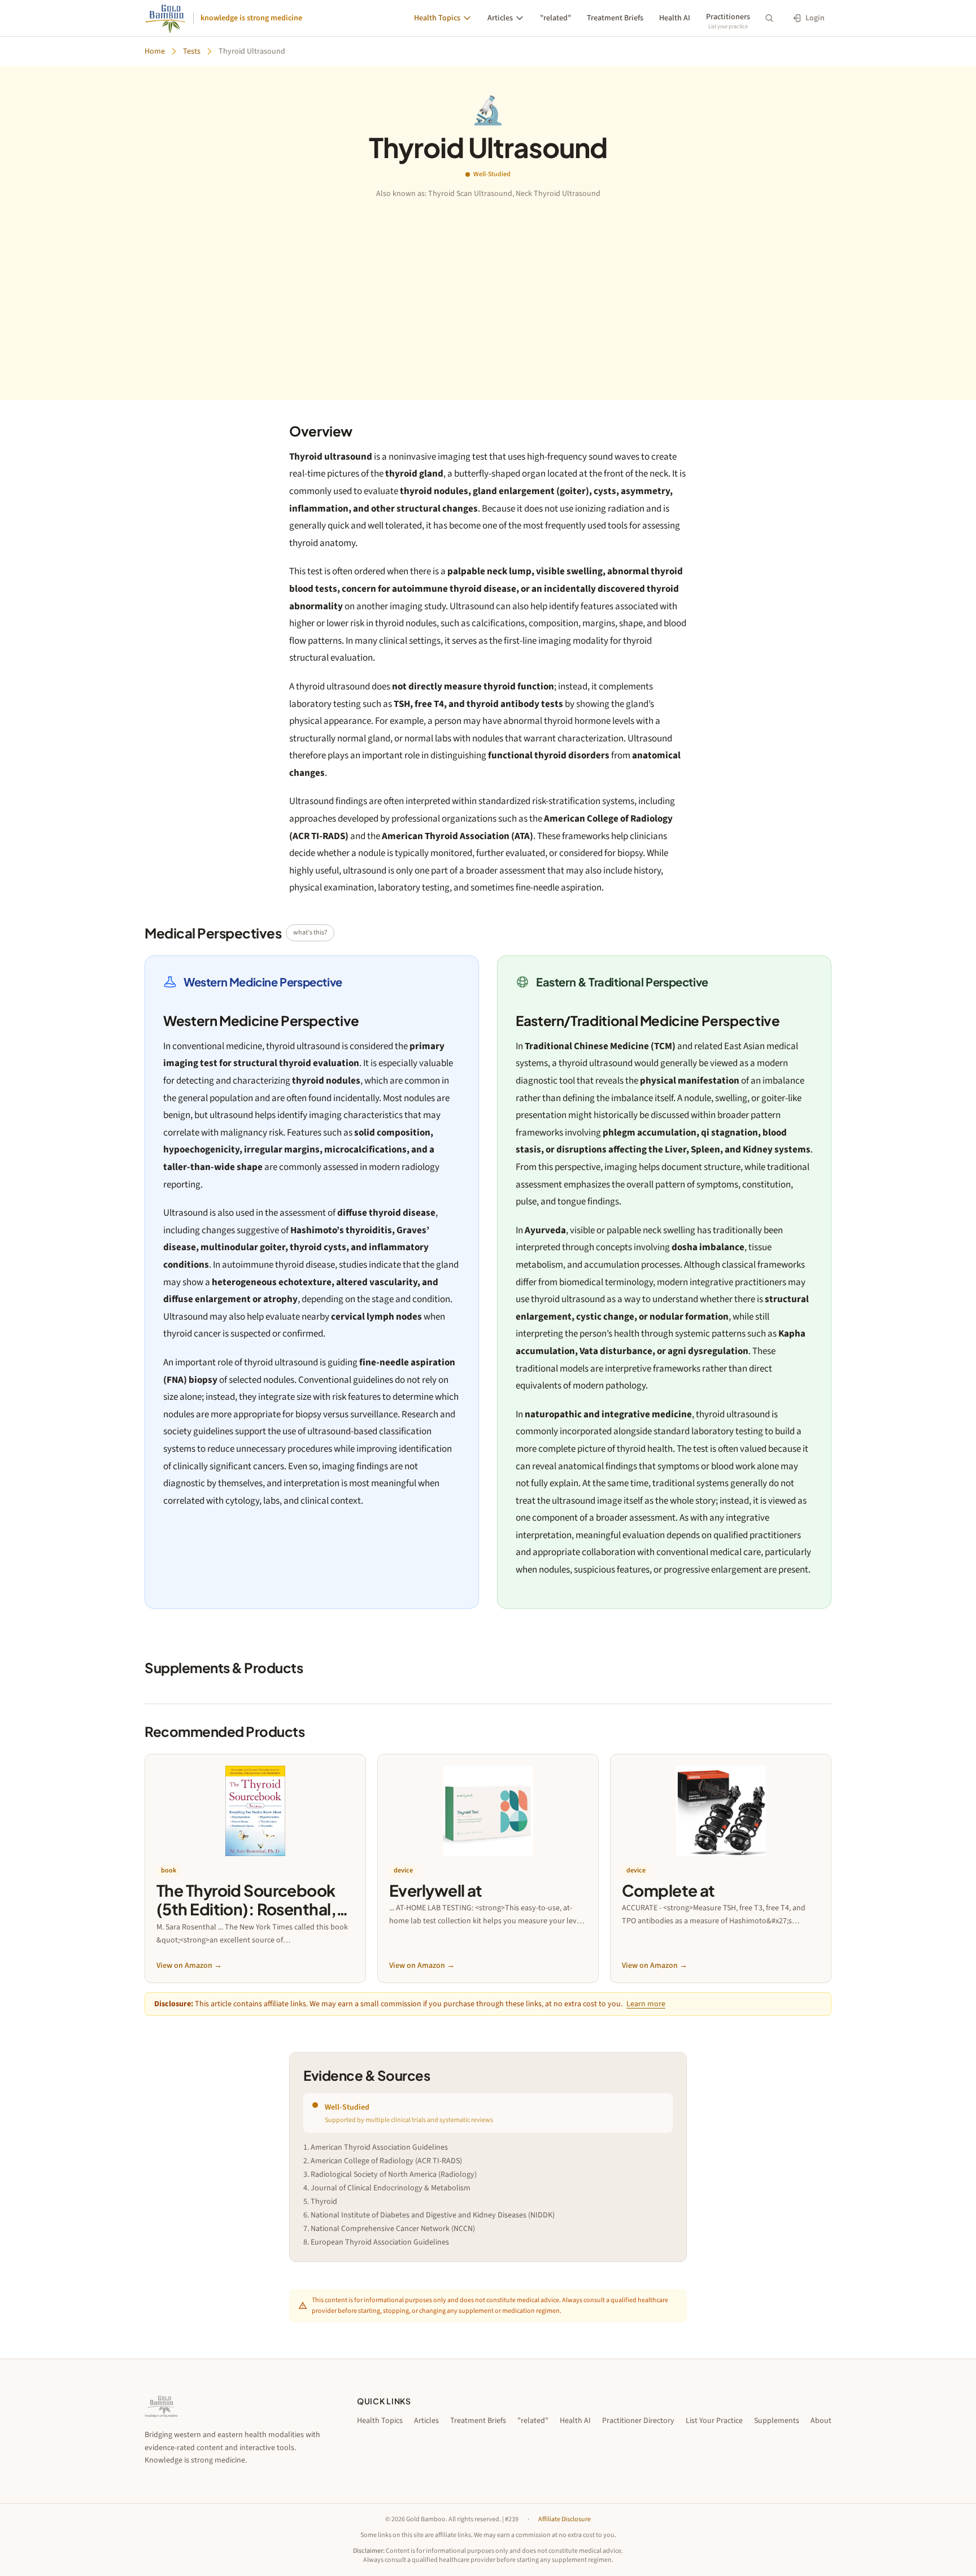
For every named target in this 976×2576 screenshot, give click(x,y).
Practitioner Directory (638, 2421)
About (821, 2421)
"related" (555, 18)
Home (155, 51)
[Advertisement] (488, 284)
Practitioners (728, 17)
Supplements (777, 2421)
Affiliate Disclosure (565, 2520)
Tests (192, 51)
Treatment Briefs (615, 18)
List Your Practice (714, 2421)
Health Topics (437, 18)
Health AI (675, 18)
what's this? (310, 933)
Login (815, 18)
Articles (500, 18)
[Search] (769, 18)
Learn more (646, 2004)
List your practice (728, 27)
